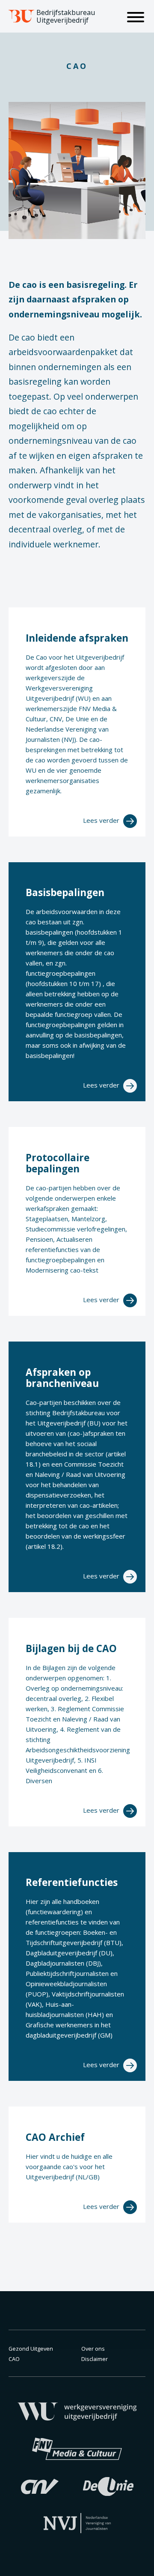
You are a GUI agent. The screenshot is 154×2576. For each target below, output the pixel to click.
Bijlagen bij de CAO (71, 1648)
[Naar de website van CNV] (40, 2486)
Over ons (93, 2349)
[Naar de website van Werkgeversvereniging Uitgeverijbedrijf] (77, 2411)
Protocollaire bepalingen (58, 1163)
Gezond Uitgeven (31, 2349)
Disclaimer (95, 2359)
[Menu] (136, 18)
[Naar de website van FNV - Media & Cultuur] (77, 2448)
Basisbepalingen (65, 892)
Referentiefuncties (72, 1882)
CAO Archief (55, 2137)
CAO (14, 2359)
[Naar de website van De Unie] (108, 2486)
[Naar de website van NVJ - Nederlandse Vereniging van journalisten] (77, 2522)
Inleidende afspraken (77, 638)
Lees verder (102, 820)
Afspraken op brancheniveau (62, 1378)
